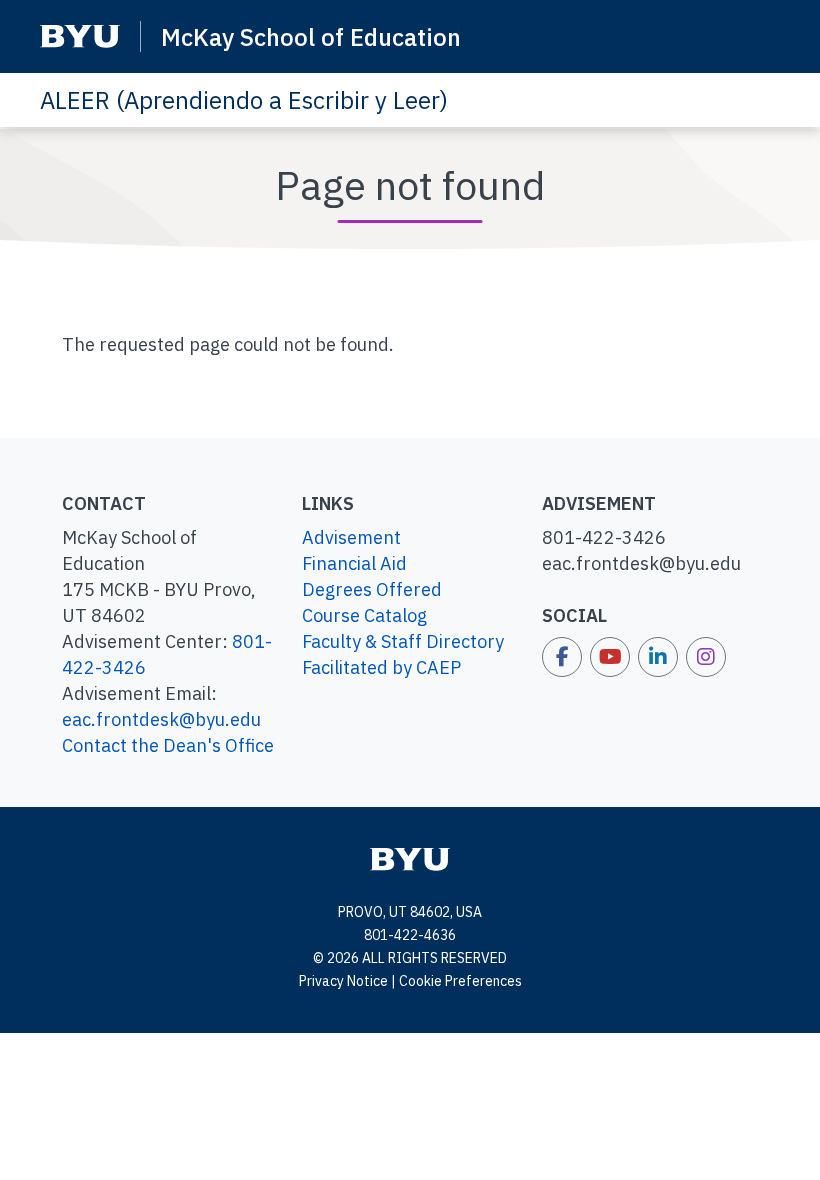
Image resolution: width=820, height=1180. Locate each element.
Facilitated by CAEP (381, 667)
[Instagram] (706, 657)
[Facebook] (562, 657)
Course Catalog (364, 615)
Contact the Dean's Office (168, 745)
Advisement (351, 537)
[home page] (410, 858)
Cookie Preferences (460, 981)
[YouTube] (610, 657)
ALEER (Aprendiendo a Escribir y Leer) (244, 100)
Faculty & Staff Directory (403, 641)
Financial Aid (354, 563)
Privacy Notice (343, 981)
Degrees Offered (372, 589)
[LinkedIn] (658, 657)
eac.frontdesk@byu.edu (161, 719)
